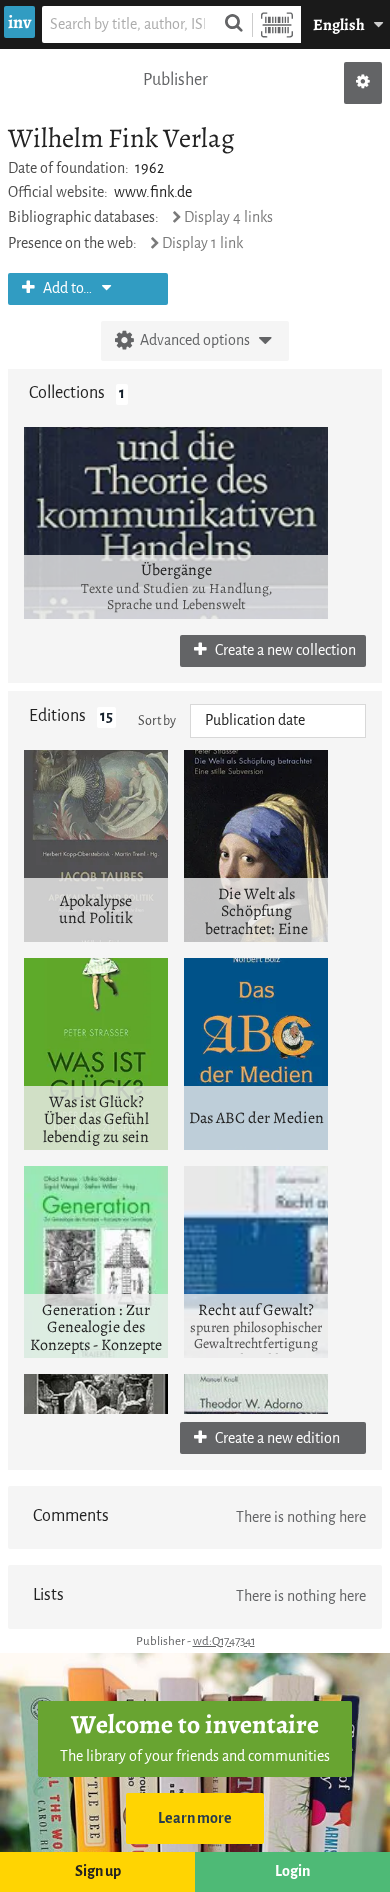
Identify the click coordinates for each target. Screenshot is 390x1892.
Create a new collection (284, 650)
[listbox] (278, 721)
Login (292, 1871)
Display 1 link (202, 243)
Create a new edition (276, 1438)
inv (19, 22)
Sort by (157, 720)
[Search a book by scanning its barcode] (277, 24)
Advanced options (195, 340)
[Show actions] (363, 83)
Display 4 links (228, 217)
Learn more (195, 1818)
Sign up (98, 1871)
